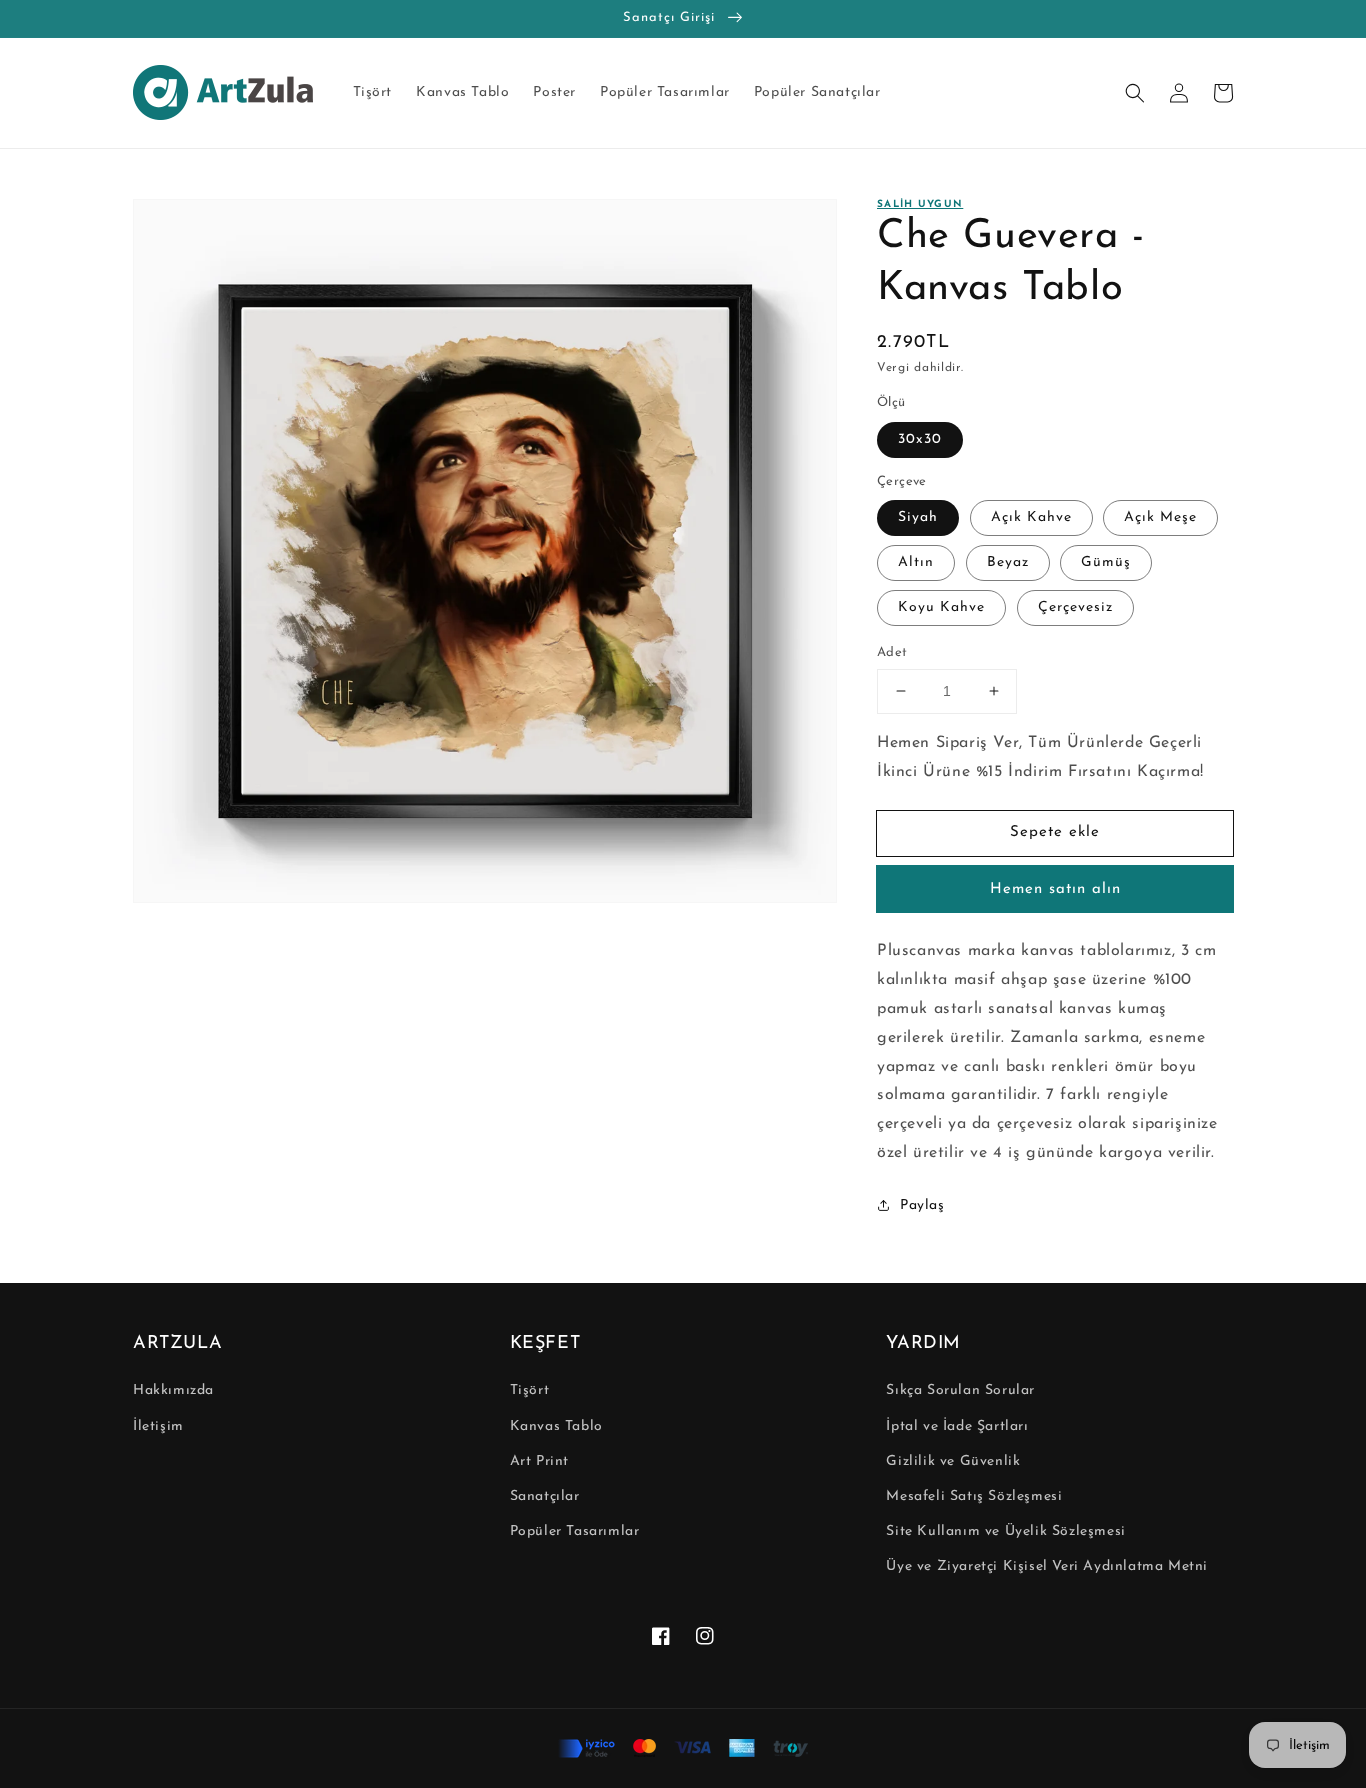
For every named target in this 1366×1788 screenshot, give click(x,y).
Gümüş (1106, 562)
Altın (916, 562)
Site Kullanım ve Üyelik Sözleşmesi (1005, 1531)
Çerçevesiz (1075, 607)
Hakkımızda (173, 1390)
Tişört (530, 1390)
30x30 (920, 439)
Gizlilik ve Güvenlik (953, 1461)
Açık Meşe (1160, 517)
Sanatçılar (545, 1496)
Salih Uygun (920, 204)
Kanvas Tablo (556, 1426)
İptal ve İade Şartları (957, 1426)
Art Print (539, 1461)
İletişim (158, 1426)
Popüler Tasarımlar (575, 1531)
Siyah (918, 517)
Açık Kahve (1031, 517)
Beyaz (1008, 562)
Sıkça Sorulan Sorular (960, 1390)
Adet (892, 652)
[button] (1135, 93)
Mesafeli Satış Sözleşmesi (974, 1496)
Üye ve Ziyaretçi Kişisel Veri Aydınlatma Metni (1047, 1566)
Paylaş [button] (922, 1205)
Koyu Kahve (941, 607)
